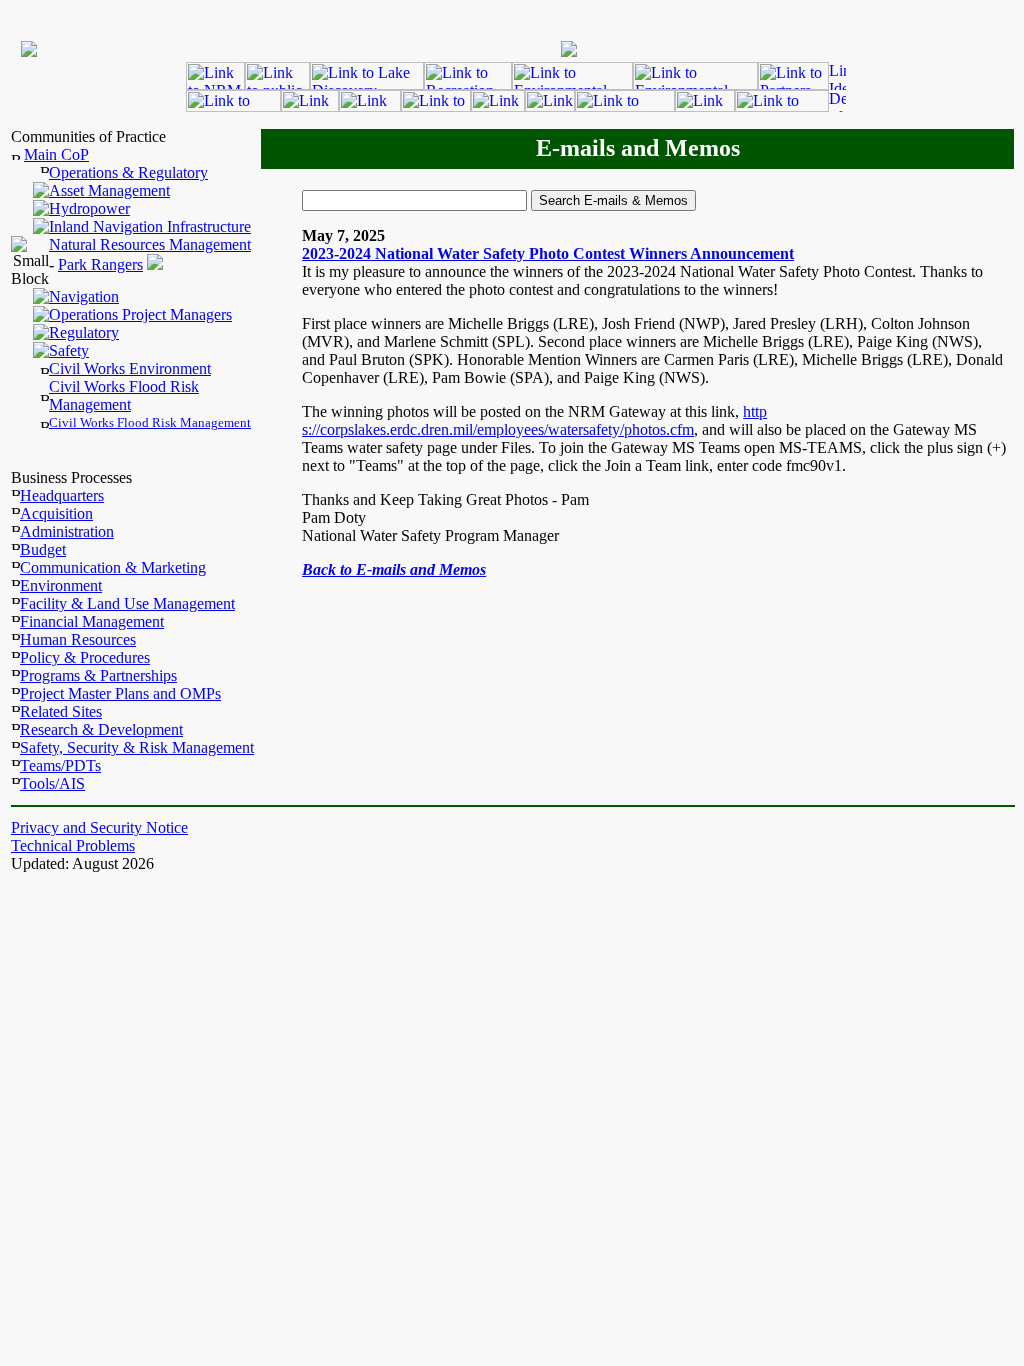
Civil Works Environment (130, 368)
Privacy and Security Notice (99, 827)
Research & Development (101, 729)
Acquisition (56, 513)
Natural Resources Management (150, 244)
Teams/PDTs (60, 765)
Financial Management (92, 621)
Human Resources (78, 639)
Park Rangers (100, 264)
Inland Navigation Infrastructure (150, 226)
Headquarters (62, 495)
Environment (61, 585)
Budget (43, 549)
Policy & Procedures (85, 657)
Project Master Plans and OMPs (120, 693)
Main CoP (56, 154)
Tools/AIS (52, 783)
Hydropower (89, 208)
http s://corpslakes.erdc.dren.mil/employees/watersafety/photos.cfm (534, 420)
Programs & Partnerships (98, 675)
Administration (67, 531)
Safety (69, 350)
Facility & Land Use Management (127, 603)
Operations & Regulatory (128, 172)
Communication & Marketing (113, 567)
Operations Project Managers (140, 314)
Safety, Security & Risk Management (137, 747)
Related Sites (61, 711)
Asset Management (109, 190)
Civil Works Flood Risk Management (124, 395)
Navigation (84, 296)
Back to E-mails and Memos (394, 569)
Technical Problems (73, 845)
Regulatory (84, 332)
